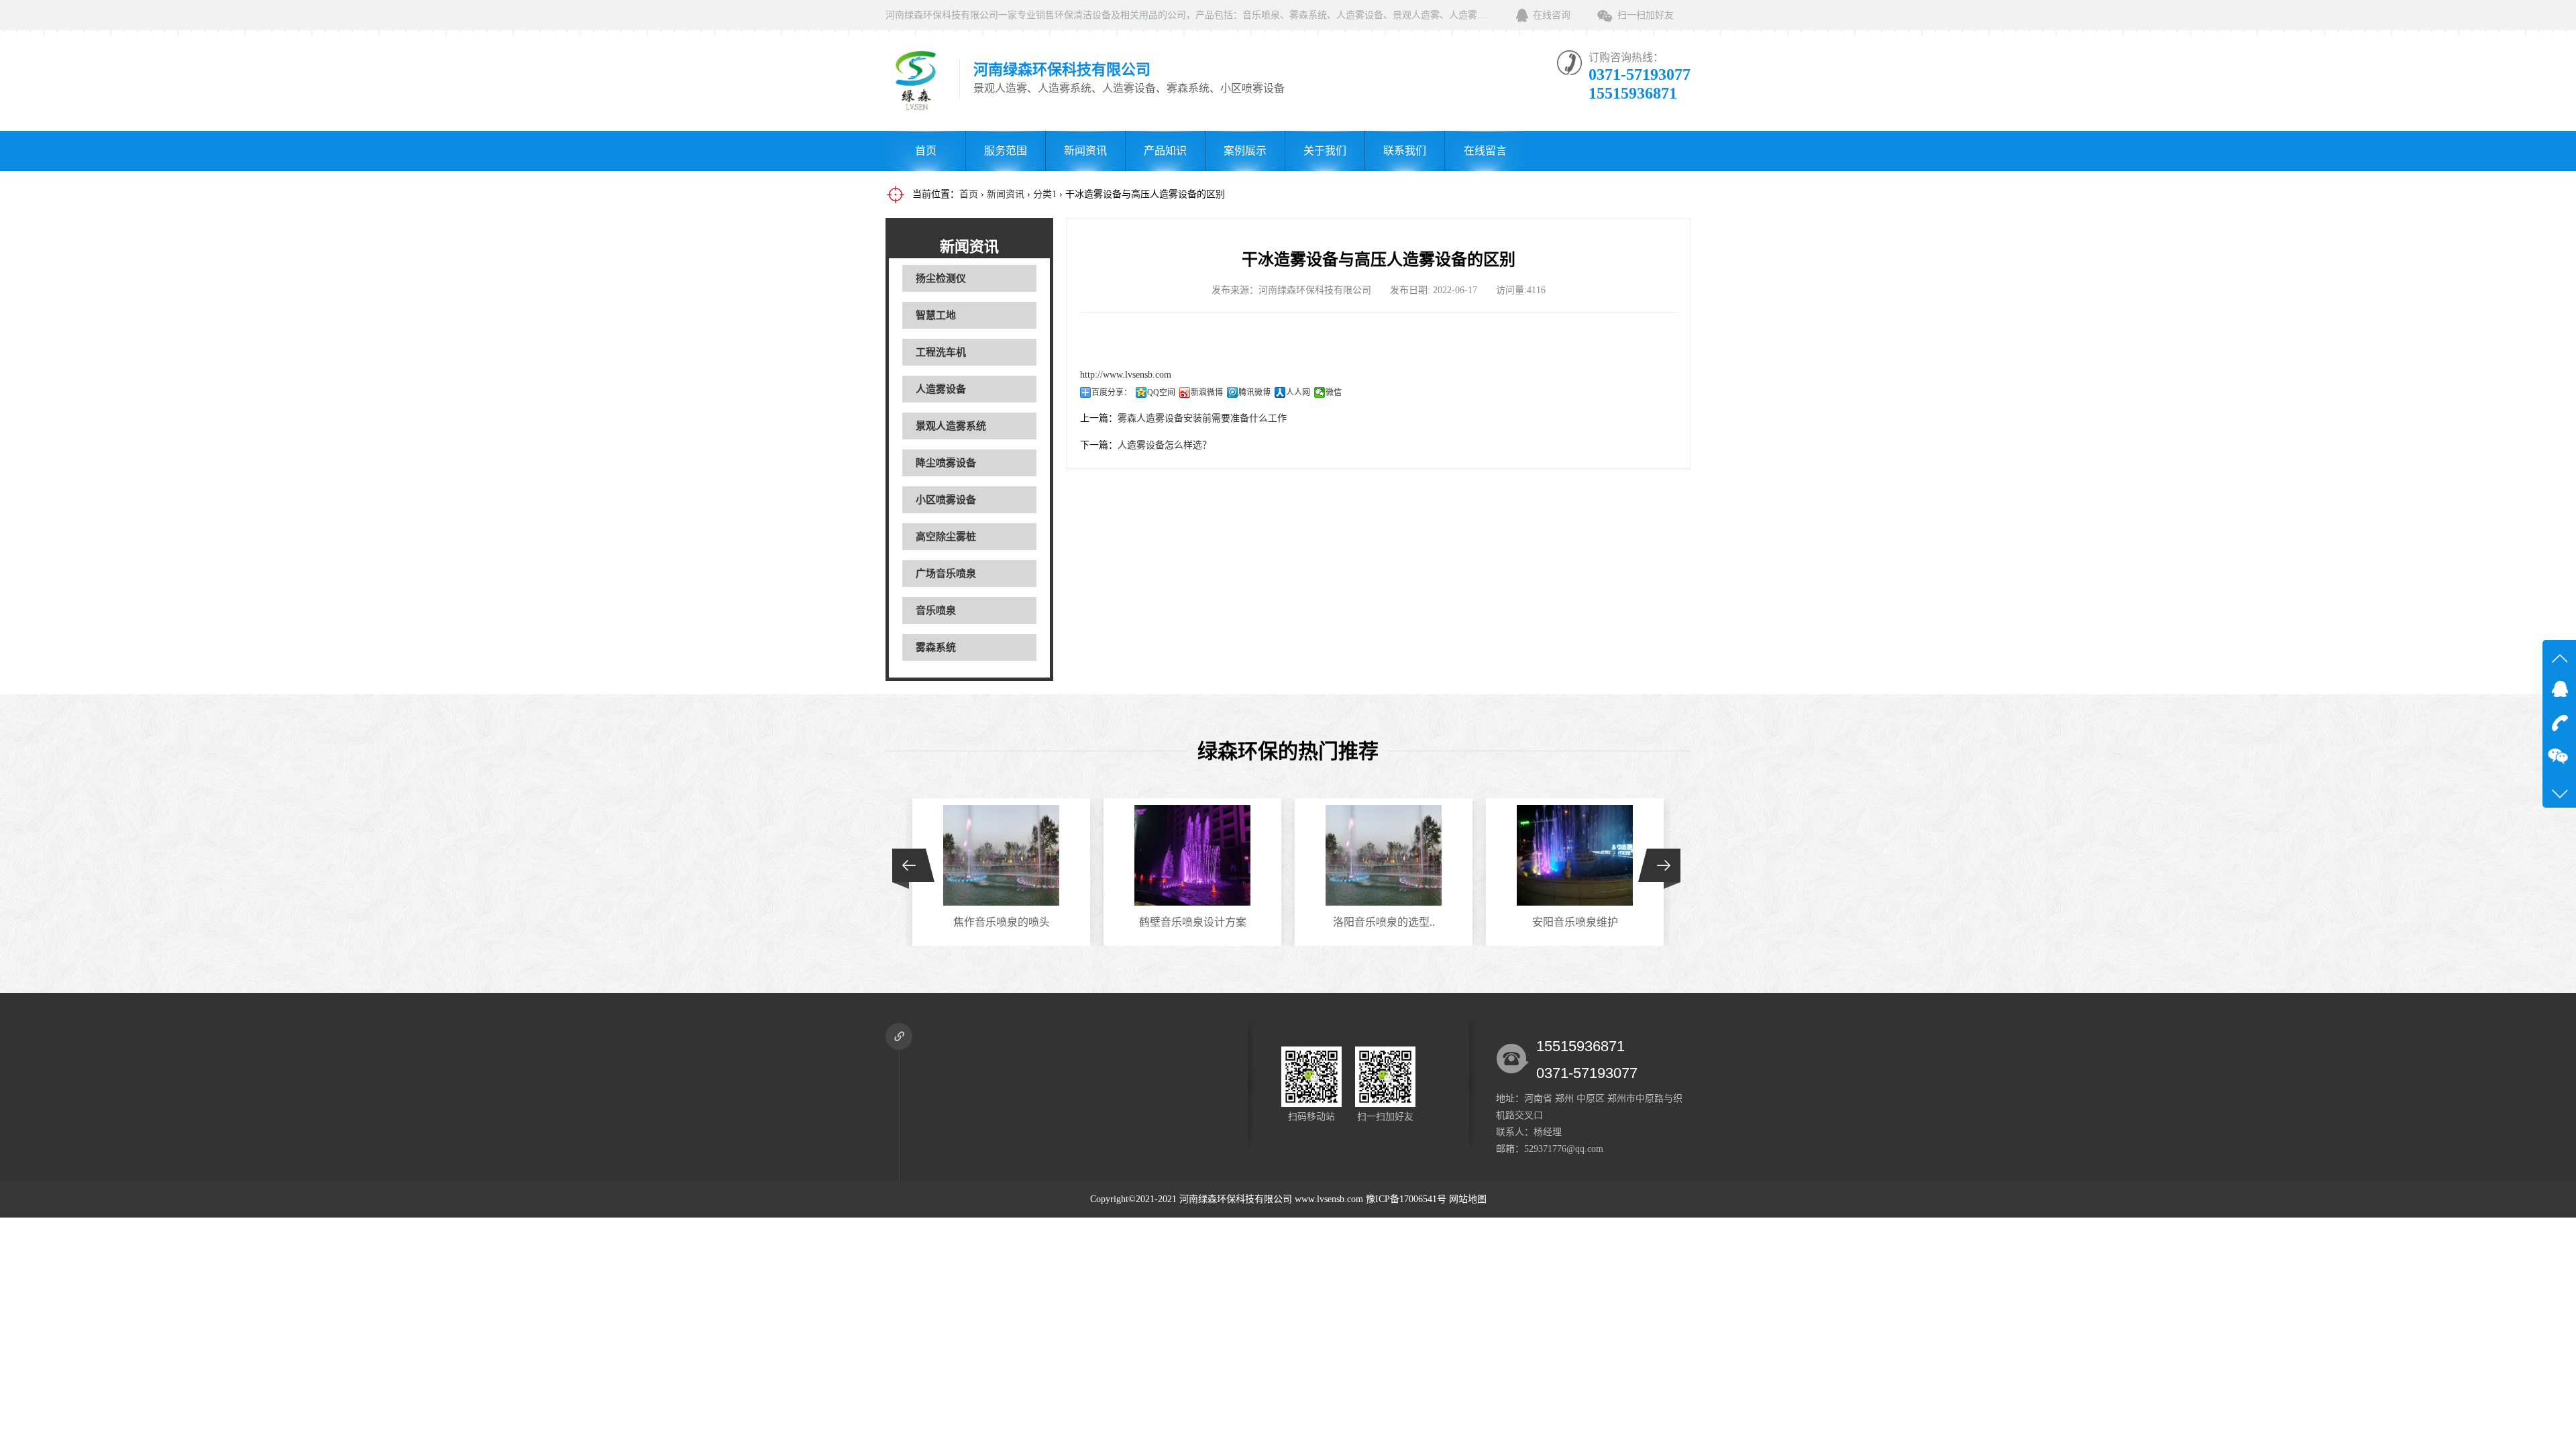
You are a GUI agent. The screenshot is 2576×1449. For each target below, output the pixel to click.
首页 (926, 151)
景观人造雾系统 (951, 426)
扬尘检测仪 (941, 278)
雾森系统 (936, 647)
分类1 (1045, 194)
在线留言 (1485, 151)
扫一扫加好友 (1646, 15)
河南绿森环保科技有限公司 (1236, 1199)
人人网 (1298, 392)
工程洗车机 (941, 352)
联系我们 (1405, 151)
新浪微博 (1207, 392)
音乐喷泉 (936, 610)
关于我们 (1325, 151)
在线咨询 (1552, 15)
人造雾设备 (941, 389)
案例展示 (1245, 151)
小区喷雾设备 (946, 500)
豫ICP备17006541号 (1407, 1199)
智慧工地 (936, 315)
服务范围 (1006, 151)
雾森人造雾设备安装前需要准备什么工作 (1202, 418)
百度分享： (1112, 392)
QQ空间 (1161, 392)
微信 (1334, 392)
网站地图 (1468, 1199)
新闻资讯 (1085, 151)
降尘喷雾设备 (946, 463)
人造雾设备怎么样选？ (1165, 445)
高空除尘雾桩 (946, 537)
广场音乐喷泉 (946, 574)
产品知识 (1165, 151)
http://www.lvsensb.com (1126, 375)
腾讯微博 (1254, 392)
